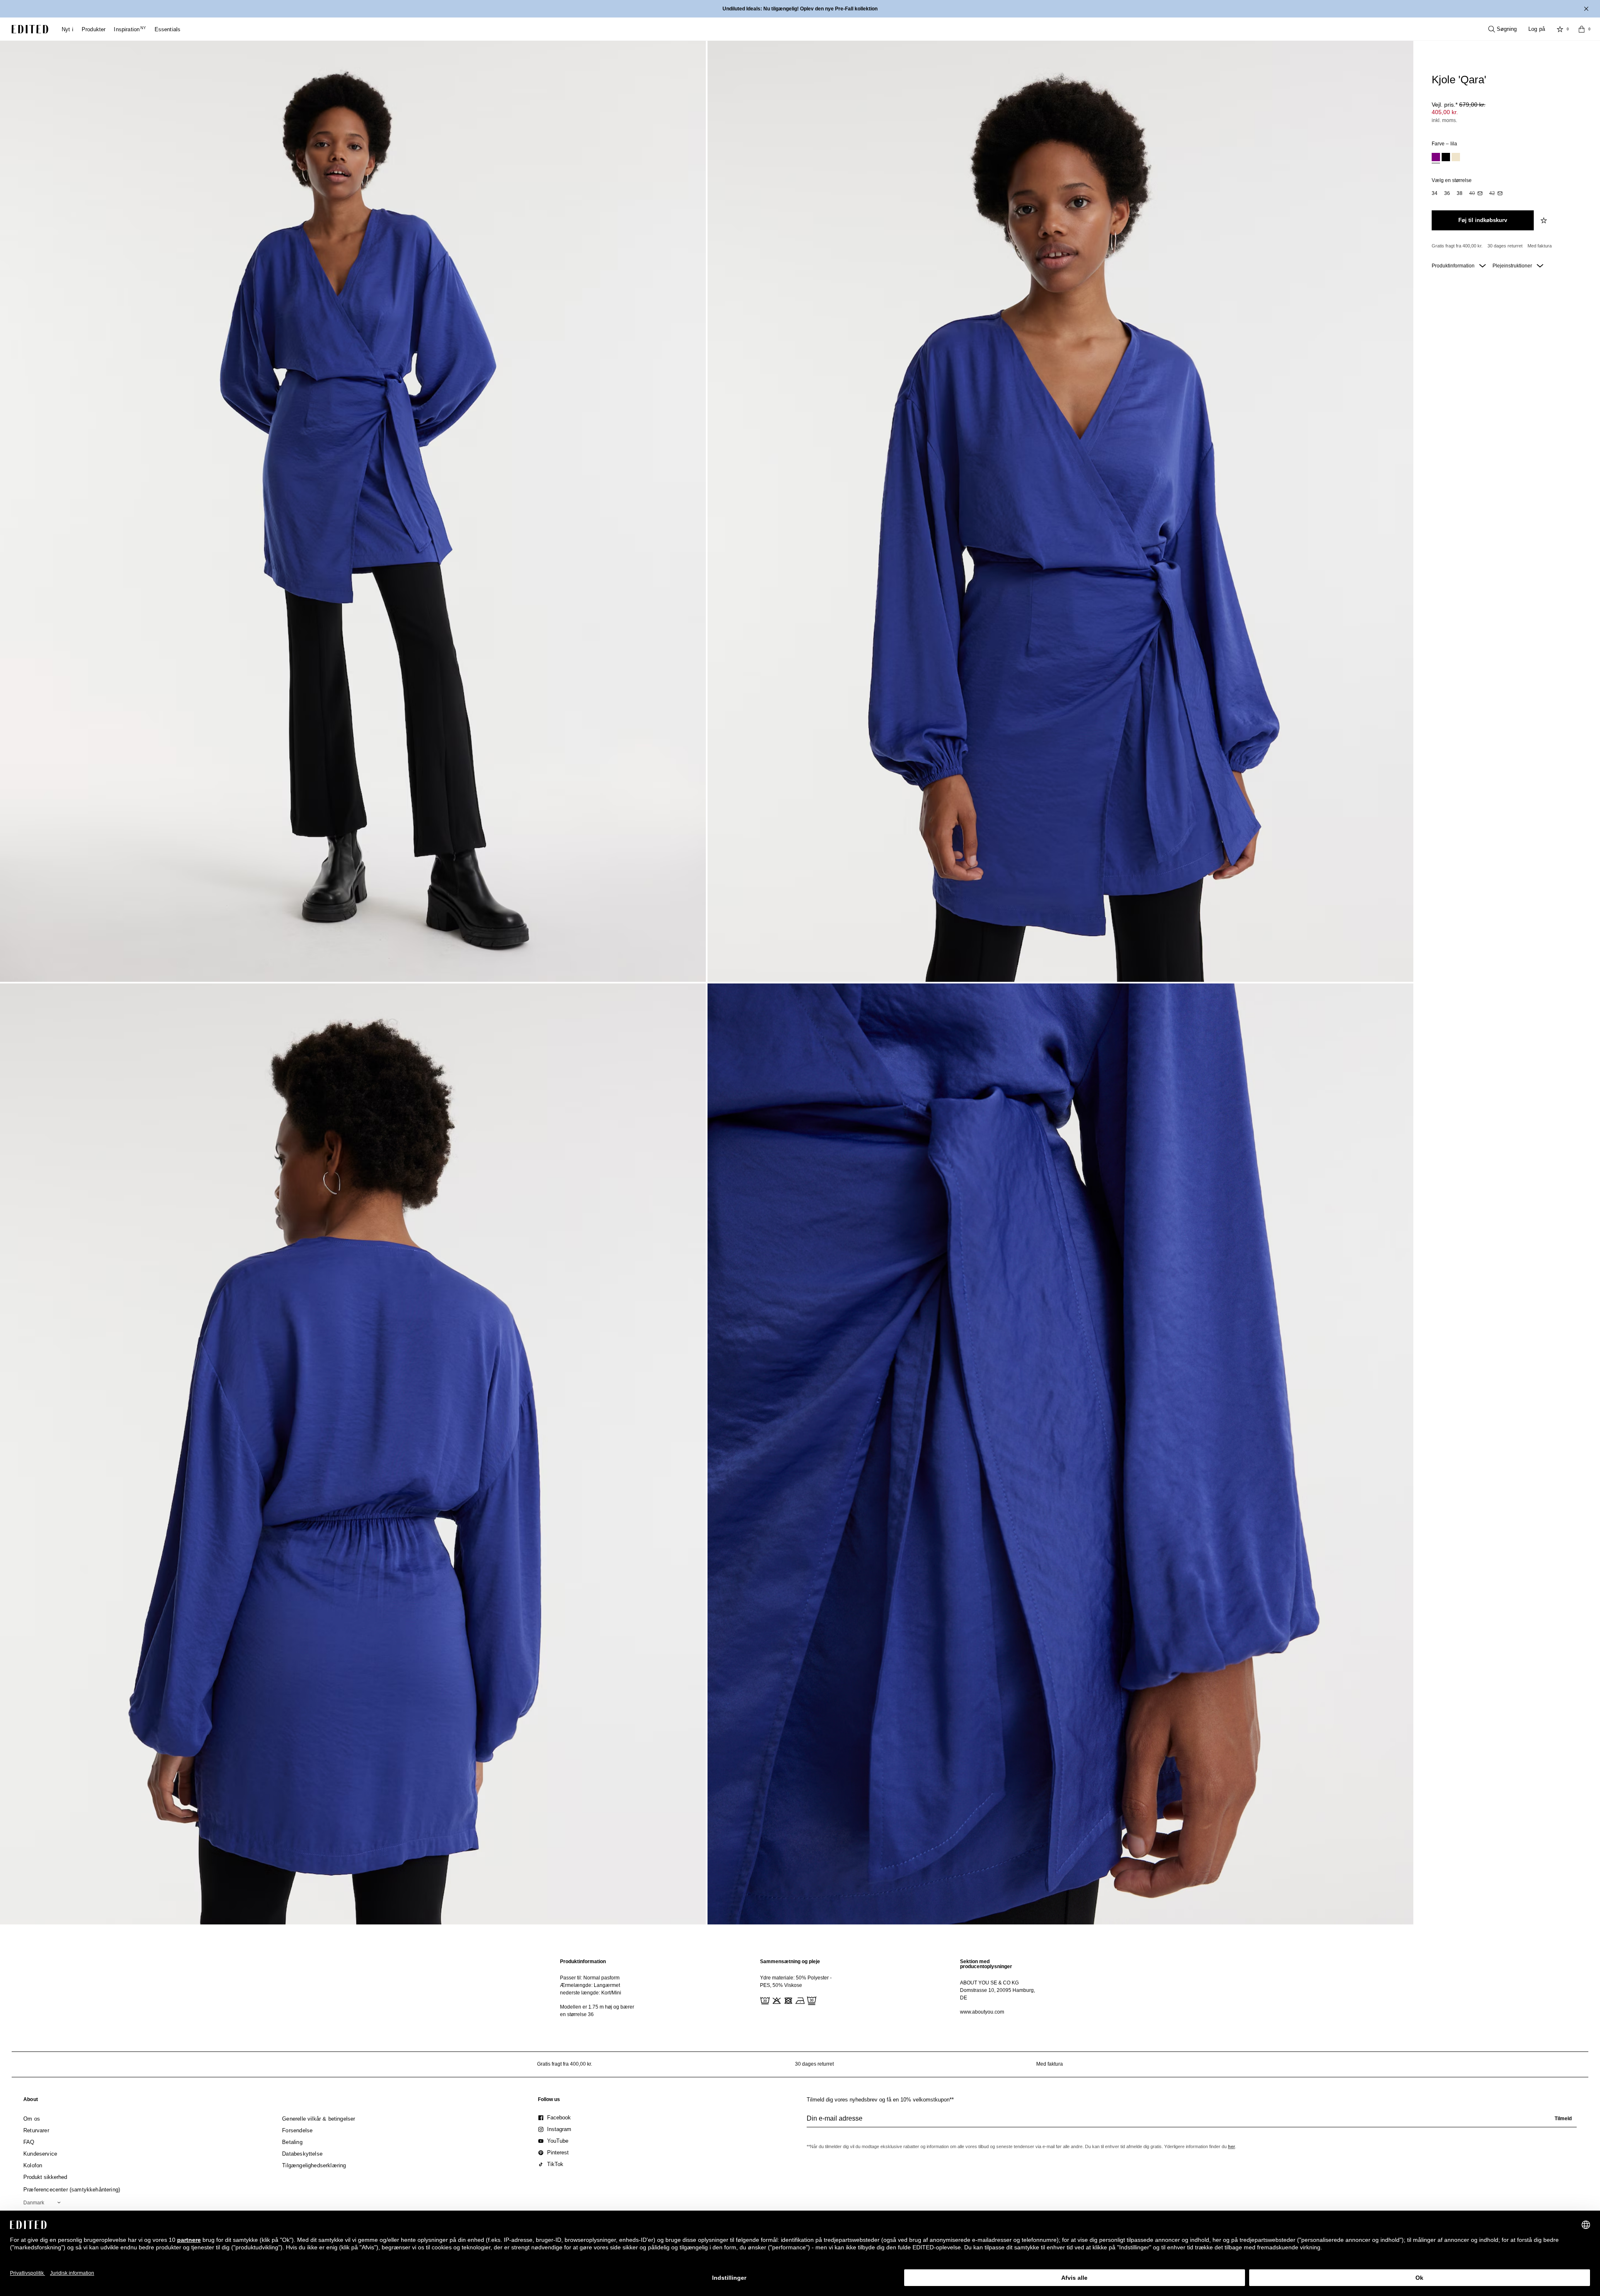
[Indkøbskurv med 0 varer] (1582, 29)
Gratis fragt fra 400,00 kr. (1457, 246)
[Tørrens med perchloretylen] (811, 2000)
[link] (31, 2101)
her (1231, 2146)
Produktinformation (1454, 266)
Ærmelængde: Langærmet (590, 1985)
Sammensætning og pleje (790, 1962)
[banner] (800, 9)
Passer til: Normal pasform (590, 1978)
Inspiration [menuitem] (130, 29)
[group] (1192, 2122)
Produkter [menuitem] (94, 29)
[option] (1436, 158)
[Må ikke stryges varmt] (799, 2000)
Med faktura (1540, 246)
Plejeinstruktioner (1513, 266)
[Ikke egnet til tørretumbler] (787, 2000)
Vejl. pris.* (1459, 105)
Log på (1537, 29)
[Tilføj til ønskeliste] (1545, 220)
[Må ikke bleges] (776, 2000)
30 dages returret (1505, 246)
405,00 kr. (1445, 112)
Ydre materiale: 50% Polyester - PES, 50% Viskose (796, 1982)
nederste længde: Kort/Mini (591, 1993)
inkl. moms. (1444, 120)
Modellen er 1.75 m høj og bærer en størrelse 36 (597, 2011)
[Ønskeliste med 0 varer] (1560, 29)
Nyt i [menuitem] (67, 29)
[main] (800, 1988)
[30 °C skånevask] (764, 2000)
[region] (600, 1988)
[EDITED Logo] (30, 29)
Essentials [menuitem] (168, 29)
